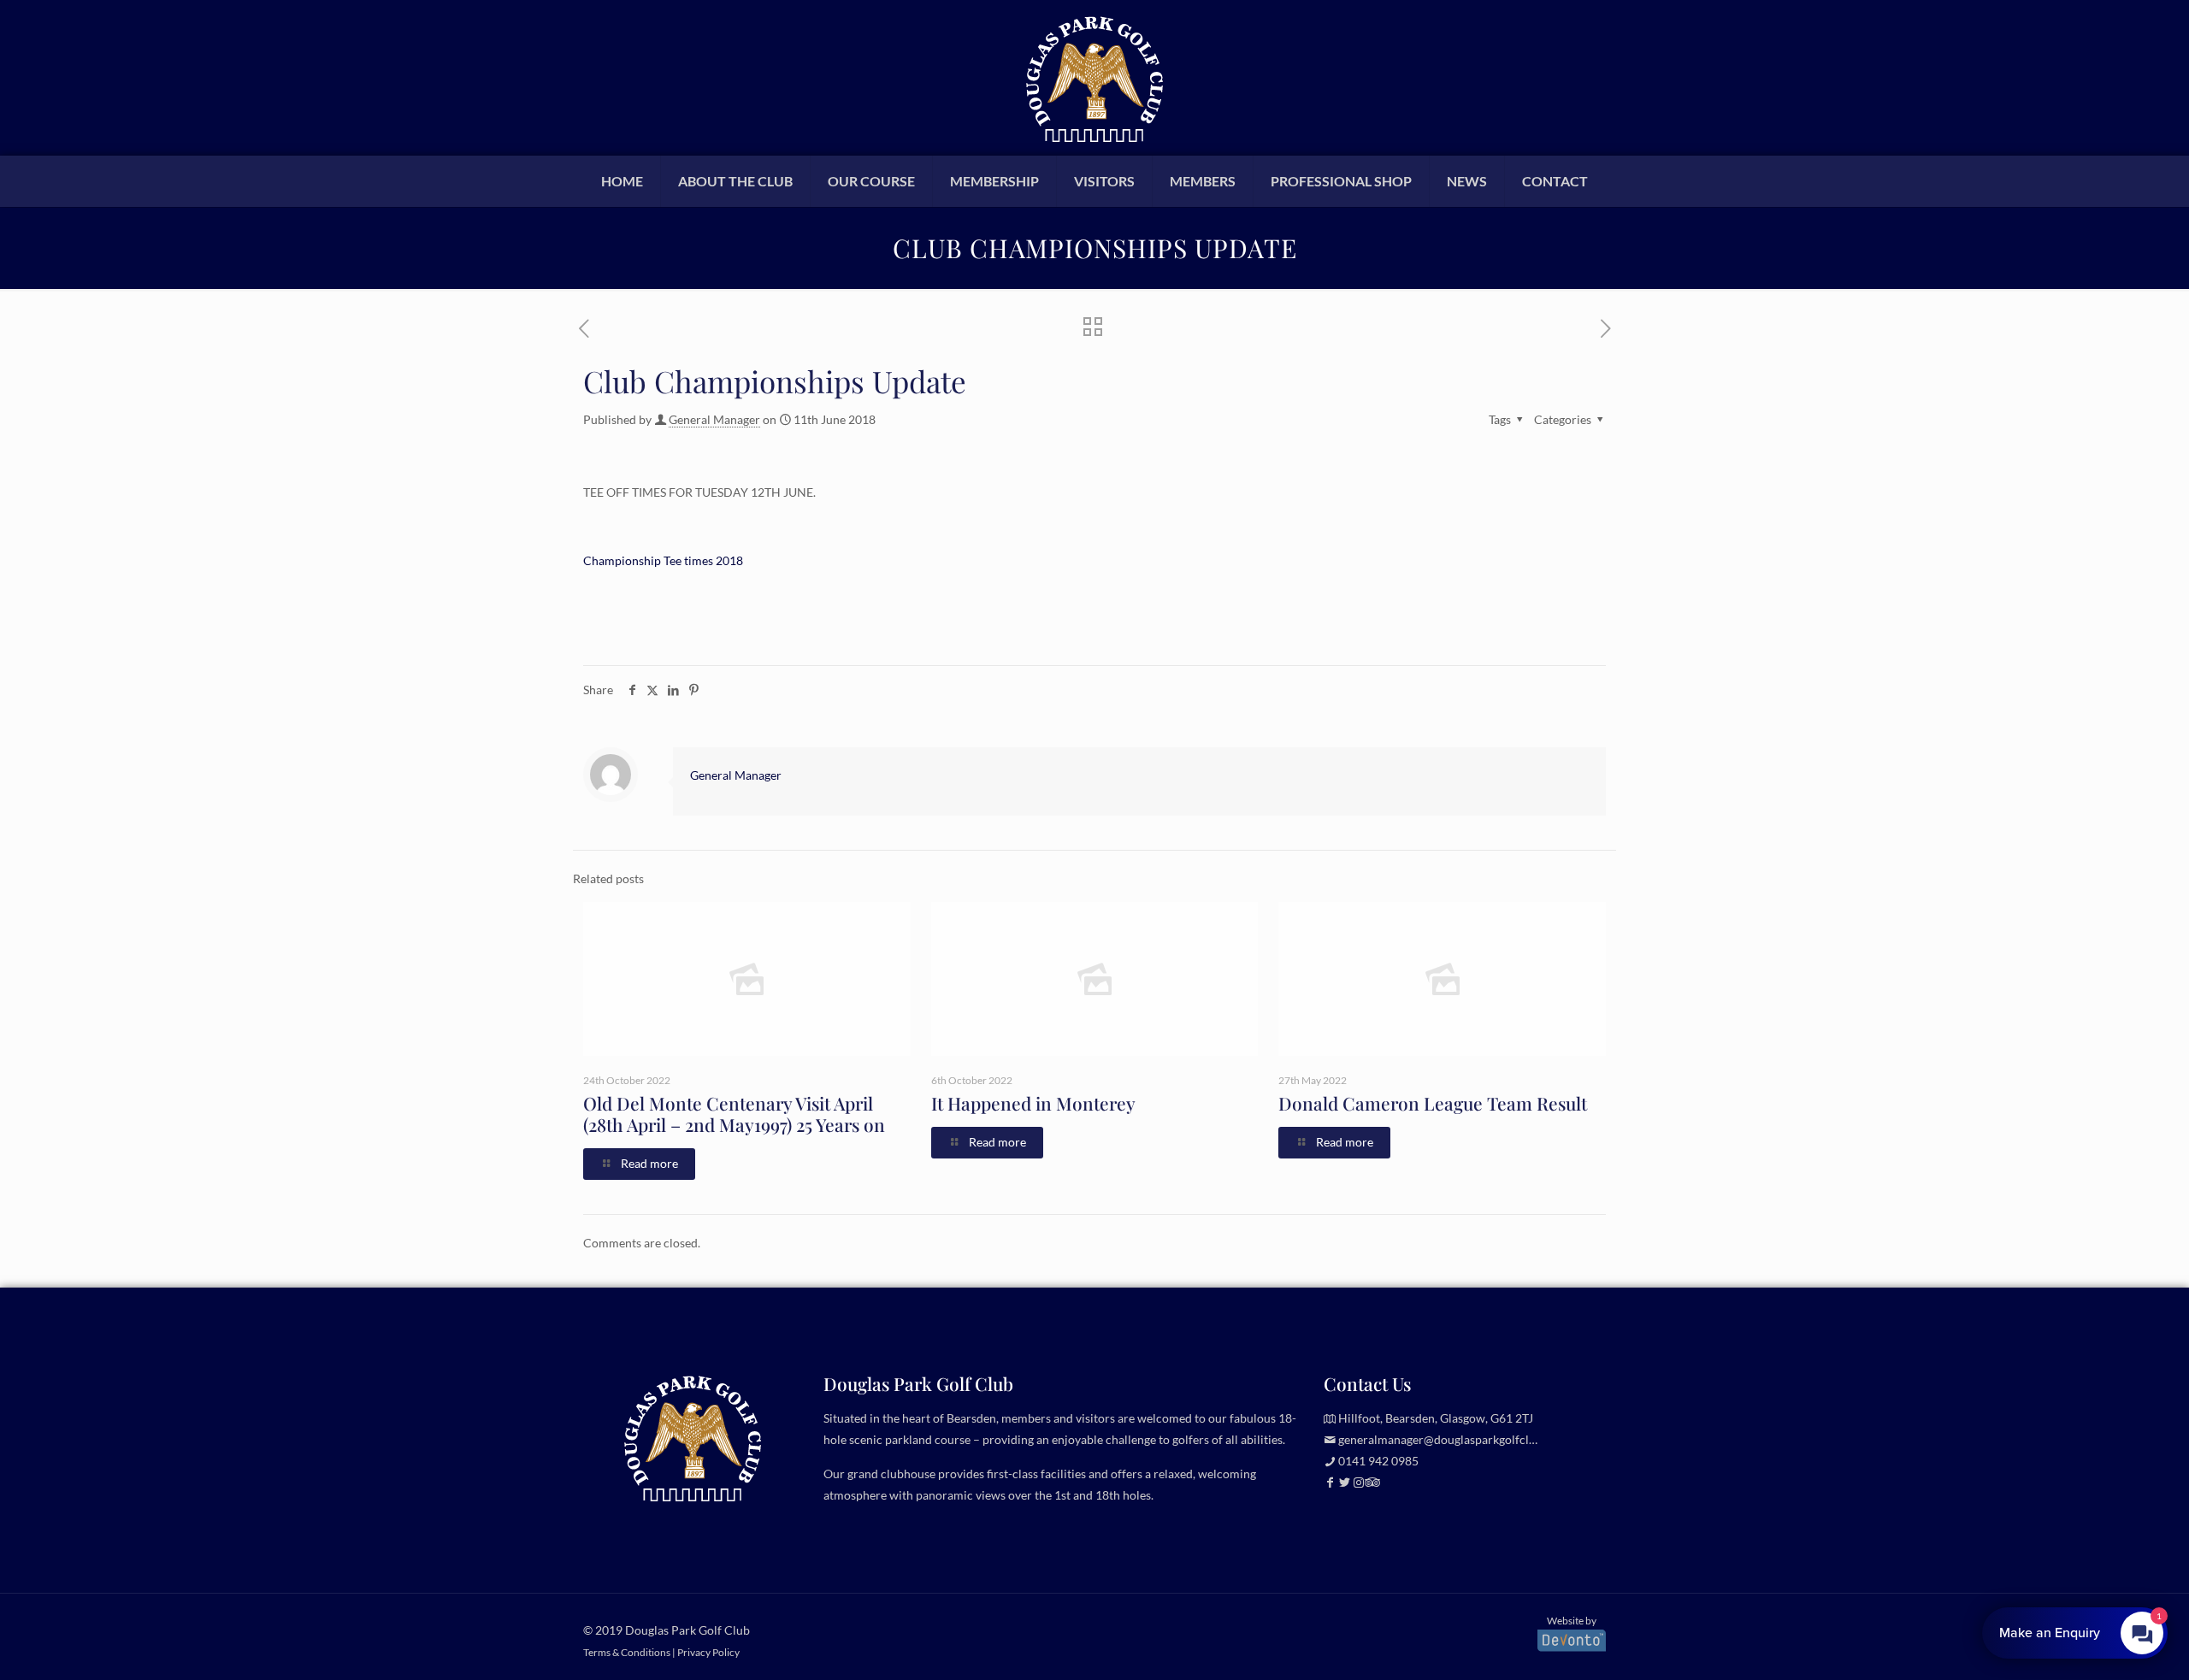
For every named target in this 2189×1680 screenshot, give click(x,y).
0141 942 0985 (1378, 1461)
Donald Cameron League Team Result (1433, 1103)
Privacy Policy (708, 1652)
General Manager (714, 419)
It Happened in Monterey (1033, 1103)
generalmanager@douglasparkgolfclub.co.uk (1456, 1439)
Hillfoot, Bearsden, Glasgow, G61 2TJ (1436, 1418)
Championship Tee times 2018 (663, 560)
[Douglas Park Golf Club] (1094, 77)
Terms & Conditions (627, 1652)
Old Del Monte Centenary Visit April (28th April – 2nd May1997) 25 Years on (734, 1114)
